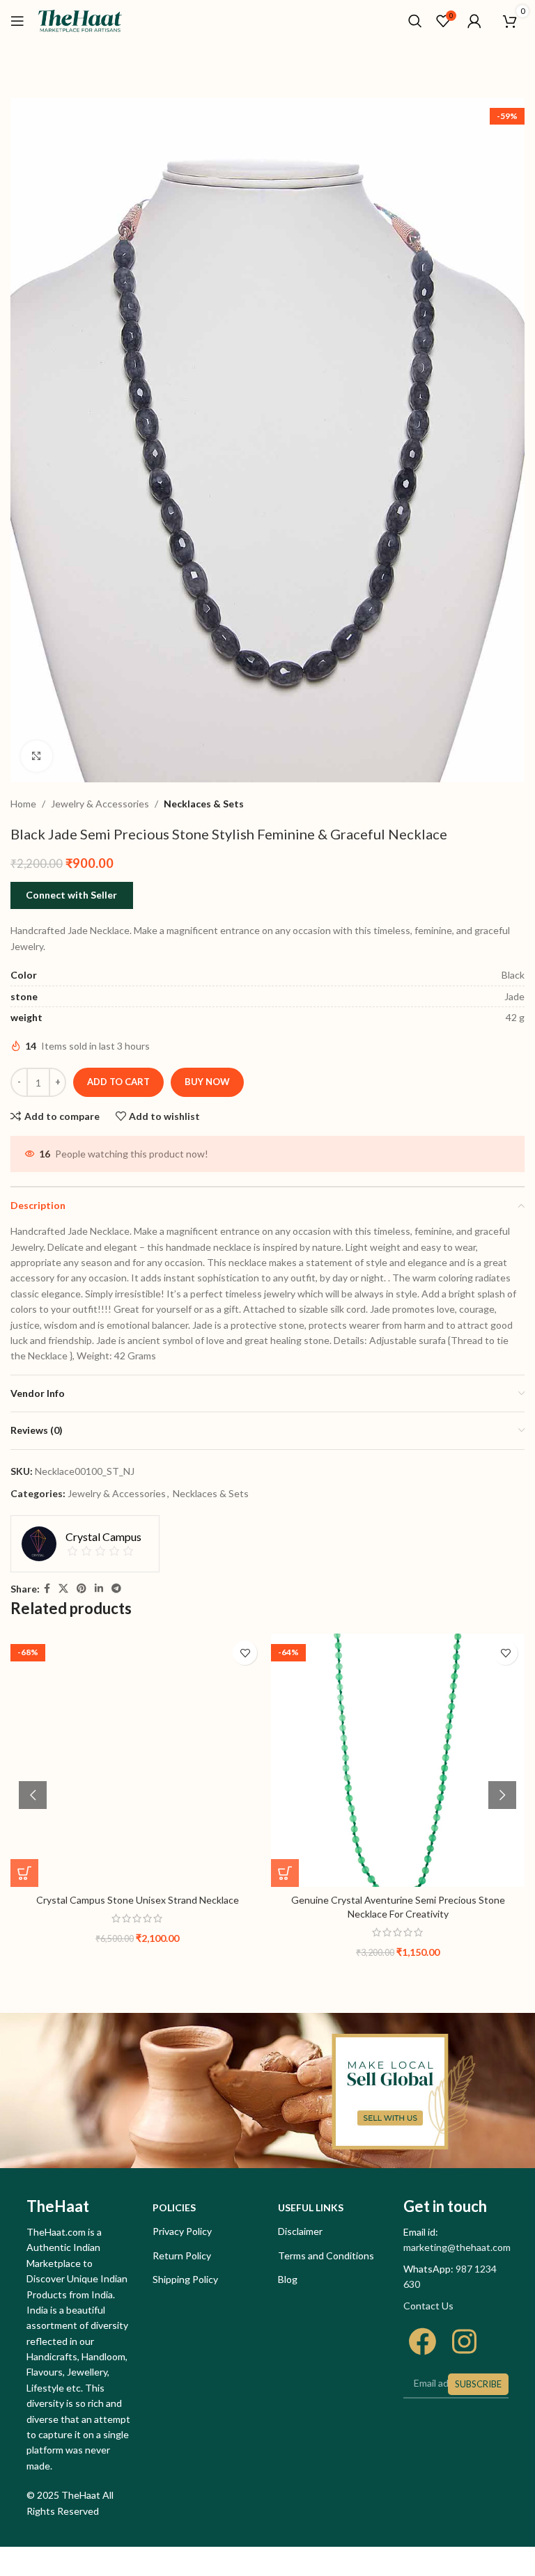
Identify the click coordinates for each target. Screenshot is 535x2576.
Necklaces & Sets (204, 804)
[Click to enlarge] (37, 756)
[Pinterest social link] (82, 1589)
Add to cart (118, 1082)
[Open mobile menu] (17, 21)
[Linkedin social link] (99, 1589)
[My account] (474, 21)
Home (23, 804)
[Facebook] (422, 2341)
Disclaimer (300, 2231)
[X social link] (63, 1589)
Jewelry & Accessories (100, 804)
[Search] (415, 21)
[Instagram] (464, 2341)
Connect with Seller (71, 895)
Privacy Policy (182, 2231)
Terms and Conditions (326, 2255)
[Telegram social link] (116, 1589)
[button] (24, 1873)
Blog (288, 2279)
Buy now (207, 1082)
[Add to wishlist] (245, 1653)
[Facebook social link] (47, 1589)
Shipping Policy (185, 2279)
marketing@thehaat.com (457, 2247)
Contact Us (428, 2306)
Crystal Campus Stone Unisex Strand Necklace (138, 1900)
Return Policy (182, 2255)
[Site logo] (80, 20)
